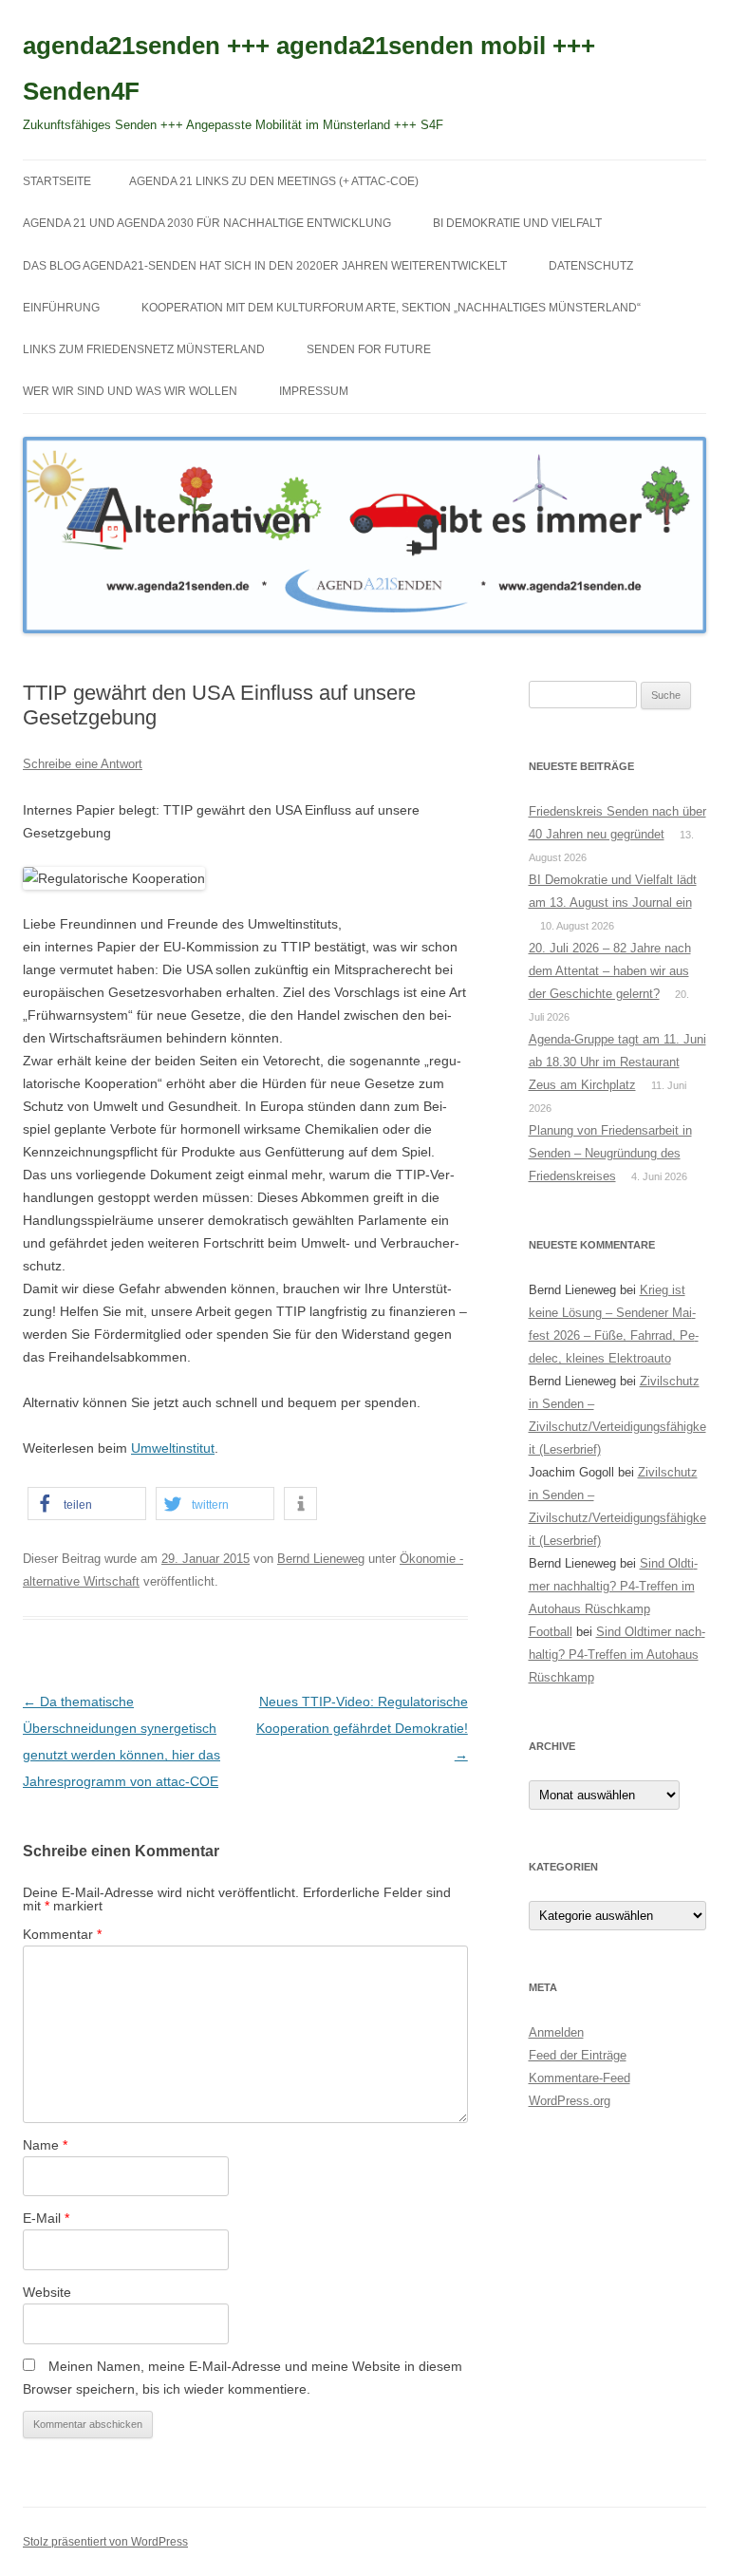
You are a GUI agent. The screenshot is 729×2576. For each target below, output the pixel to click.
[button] (87, 1504)
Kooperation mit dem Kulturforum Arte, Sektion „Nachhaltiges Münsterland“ (391, 308)
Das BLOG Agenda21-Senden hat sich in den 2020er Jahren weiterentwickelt (265, 266)
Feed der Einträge (578, 2055)
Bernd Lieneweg (321, 1559)
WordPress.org (570, 2101)
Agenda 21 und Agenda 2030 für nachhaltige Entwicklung (207, 223)
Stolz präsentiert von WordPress (105, 2542)
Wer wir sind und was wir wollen (130, 391)
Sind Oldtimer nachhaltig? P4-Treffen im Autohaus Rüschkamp (613, 1586)
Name (45, 2145)
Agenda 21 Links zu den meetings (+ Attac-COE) (274, 181)
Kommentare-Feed (579, 2078)
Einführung (61, 308)
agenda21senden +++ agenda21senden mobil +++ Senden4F (309, 68)
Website (47, 2292)
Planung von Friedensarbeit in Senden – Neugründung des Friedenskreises (610, 1153)
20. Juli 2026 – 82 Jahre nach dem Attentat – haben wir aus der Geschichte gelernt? (610, 971)
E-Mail (46, 2218)
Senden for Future (369, 349)
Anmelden (556, 2032)
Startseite (57, 181)
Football (551, 1632)
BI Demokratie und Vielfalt (517, 223)
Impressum (314, 391)
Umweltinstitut (173, 1448)
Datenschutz (591, 266)
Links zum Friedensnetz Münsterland (144, 349)
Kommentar (62, 1934)
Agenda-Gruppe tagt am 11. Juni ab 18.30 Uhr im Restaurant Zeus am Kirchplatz (617, 1062)
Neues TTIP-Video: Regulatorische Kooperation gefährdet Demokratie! (362, 1728)
